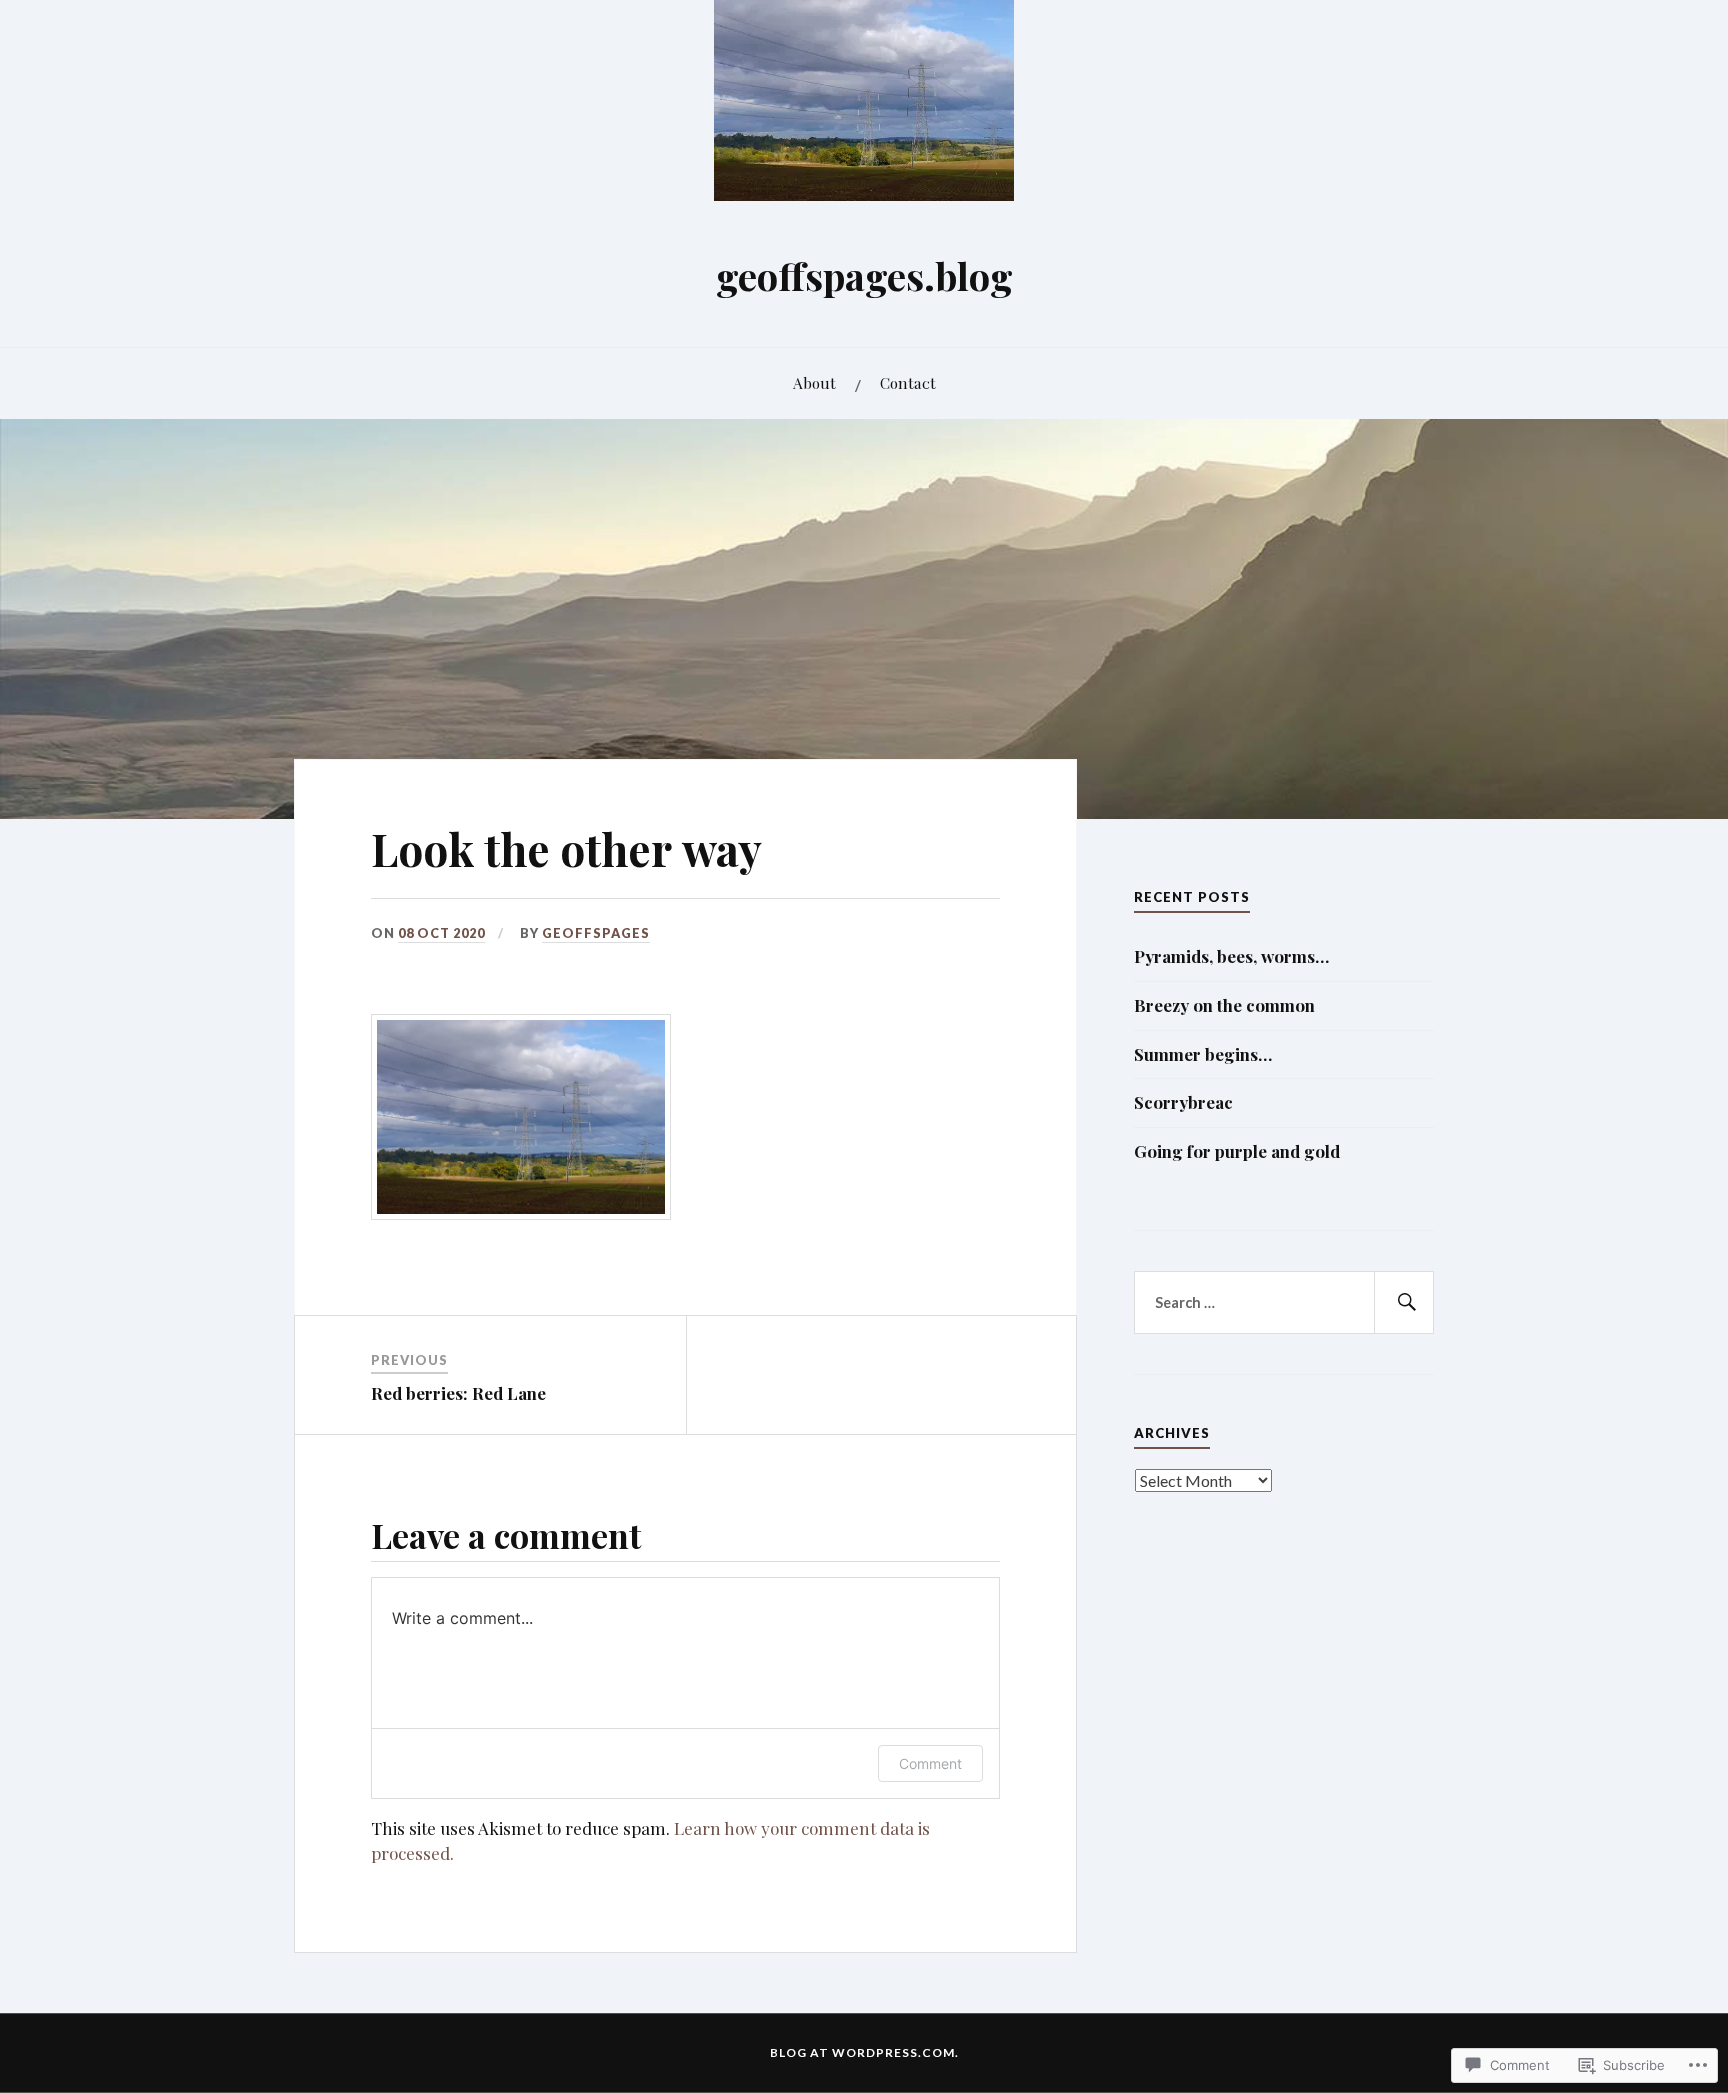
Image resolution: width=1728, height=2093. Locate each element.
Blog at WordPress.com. (864, 2052)
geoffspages (596, 933)
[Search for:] (1284, 1303)
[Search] (1404, 1303)
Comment (930, 1763)
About (814, 382)
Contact (908, 382)
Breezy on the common (1224, 1005)
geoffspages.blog (864, 275)
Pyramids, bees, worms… (1231, 956)
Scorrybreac (1183, 1102)
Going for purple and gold (1237, 1151)
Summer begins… (1203, 1054)
